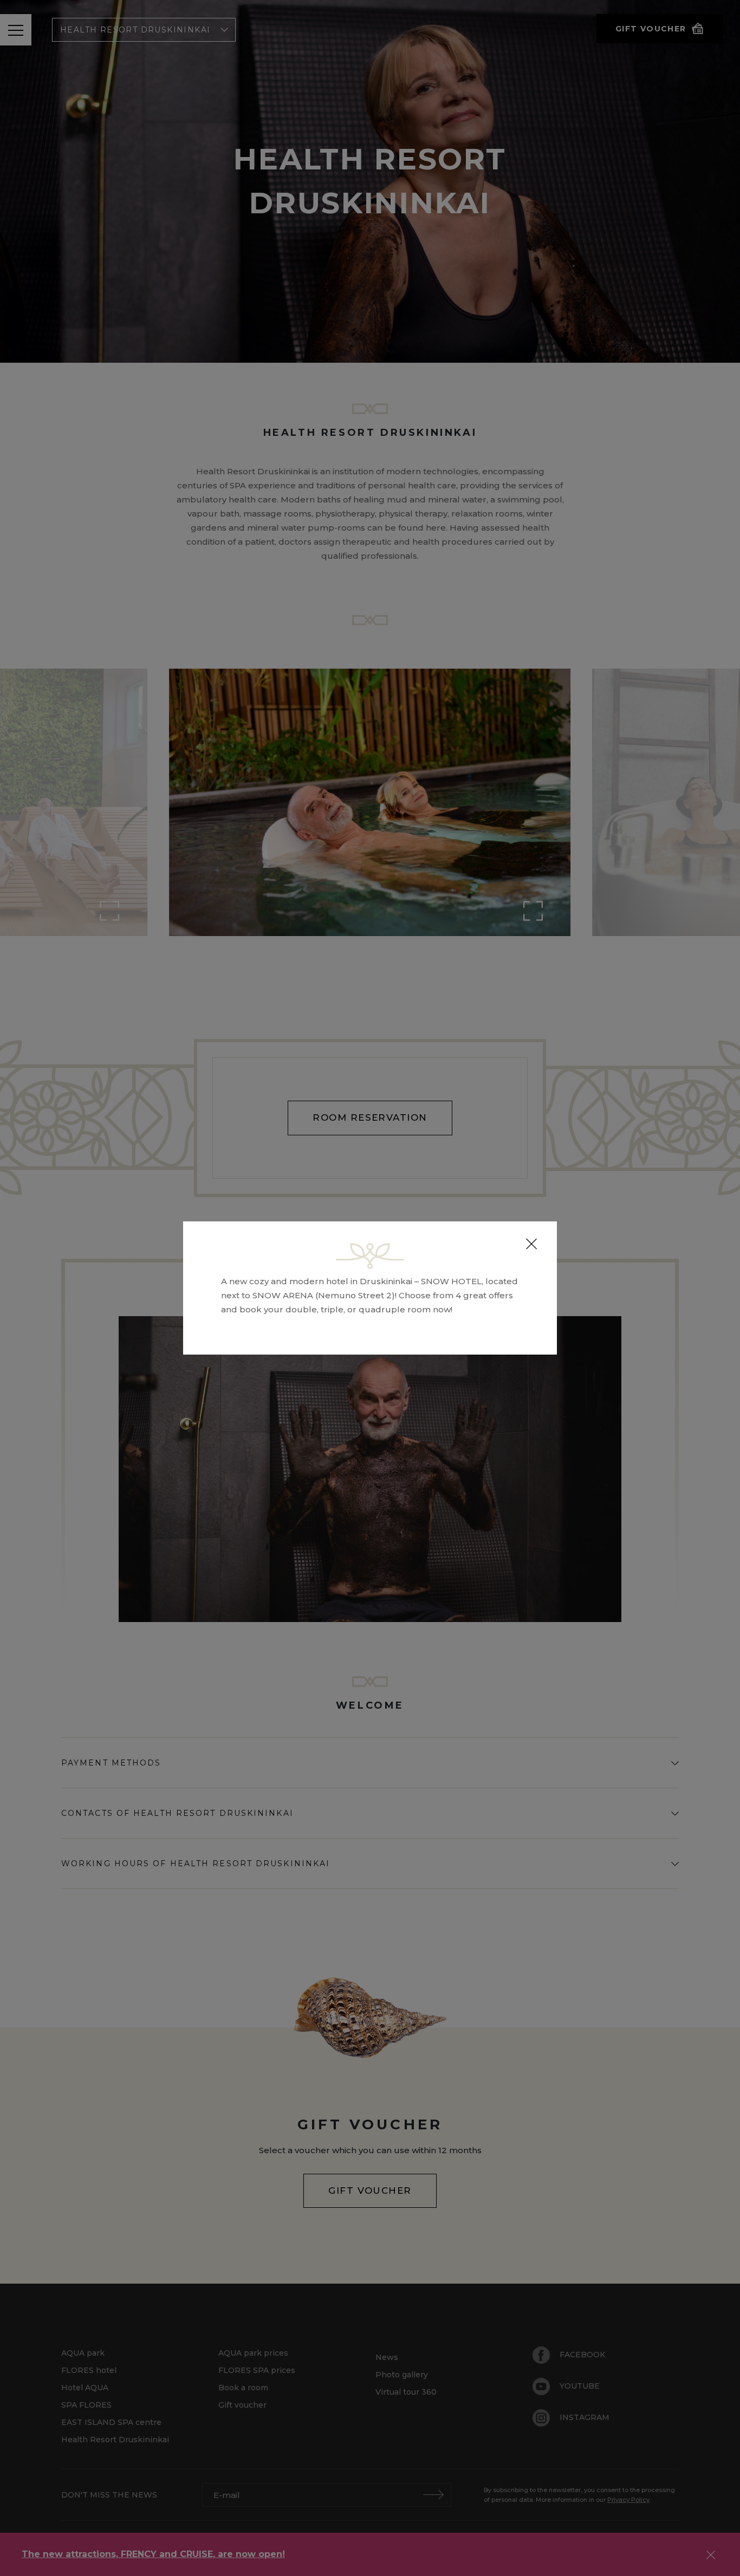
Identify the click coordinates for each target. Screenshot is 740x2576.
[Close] (531, 1244)
